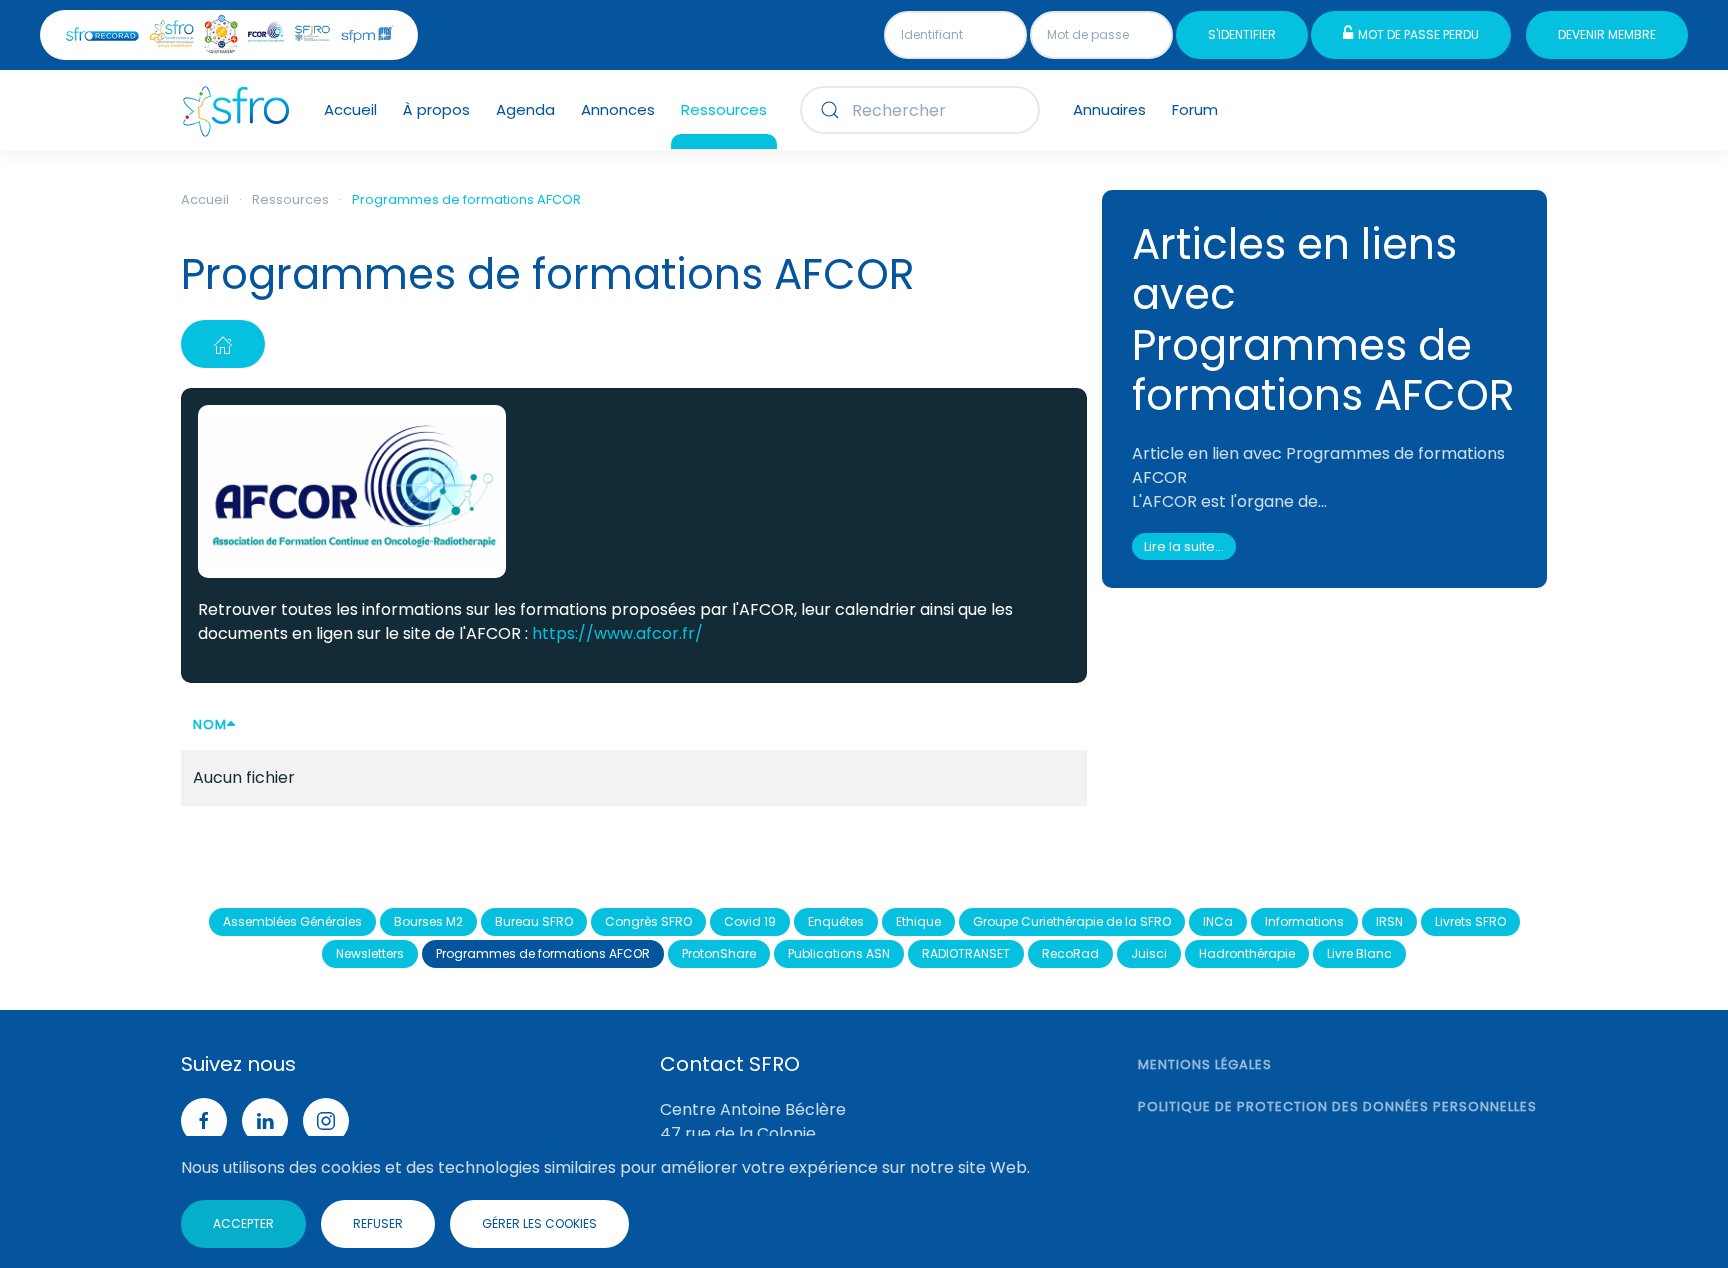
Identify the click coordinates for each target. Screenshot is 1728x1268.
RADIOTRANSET (966, 953)
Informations (1304, 921)
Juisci (1149, 953)
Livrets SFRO (1470, 921)
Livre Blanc (1359, 953)
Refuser (378, 1223)
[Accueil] (223, 344)
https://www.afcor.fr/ (617, 633)
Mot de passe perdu (1418, 34)
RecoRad (1070, 953)
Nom (210, 724)
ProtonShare (719, 953)
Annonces (618, 109)
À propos (436, 109)
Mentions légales (1205, 1064)
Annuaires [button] (1109, 109)
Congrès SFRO (648, 921)
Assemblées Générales (292, 921)
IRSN (1389, 921)
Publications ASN (839, 953)
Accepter (243, 1223)
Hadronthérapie (1247, 953)
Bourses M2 (428, 921)
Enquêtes (836, 921)
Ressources (724, 109)
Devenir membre (1607, 34)
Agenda (525, 109)
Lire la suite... (1184, 546)
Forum (1195, 109)
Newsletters (370, 953)
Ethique (918, 921)
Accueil (350, 109)
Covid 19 (750, 921)
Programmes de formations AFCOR (543, 953)
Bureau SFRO (534, 921)
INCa (1218, 921)
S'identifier (1242, 34)
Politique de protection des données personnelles (1337, 1106)
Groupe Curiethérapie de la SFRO (1072, 921)
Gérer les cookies (539, 1223)
